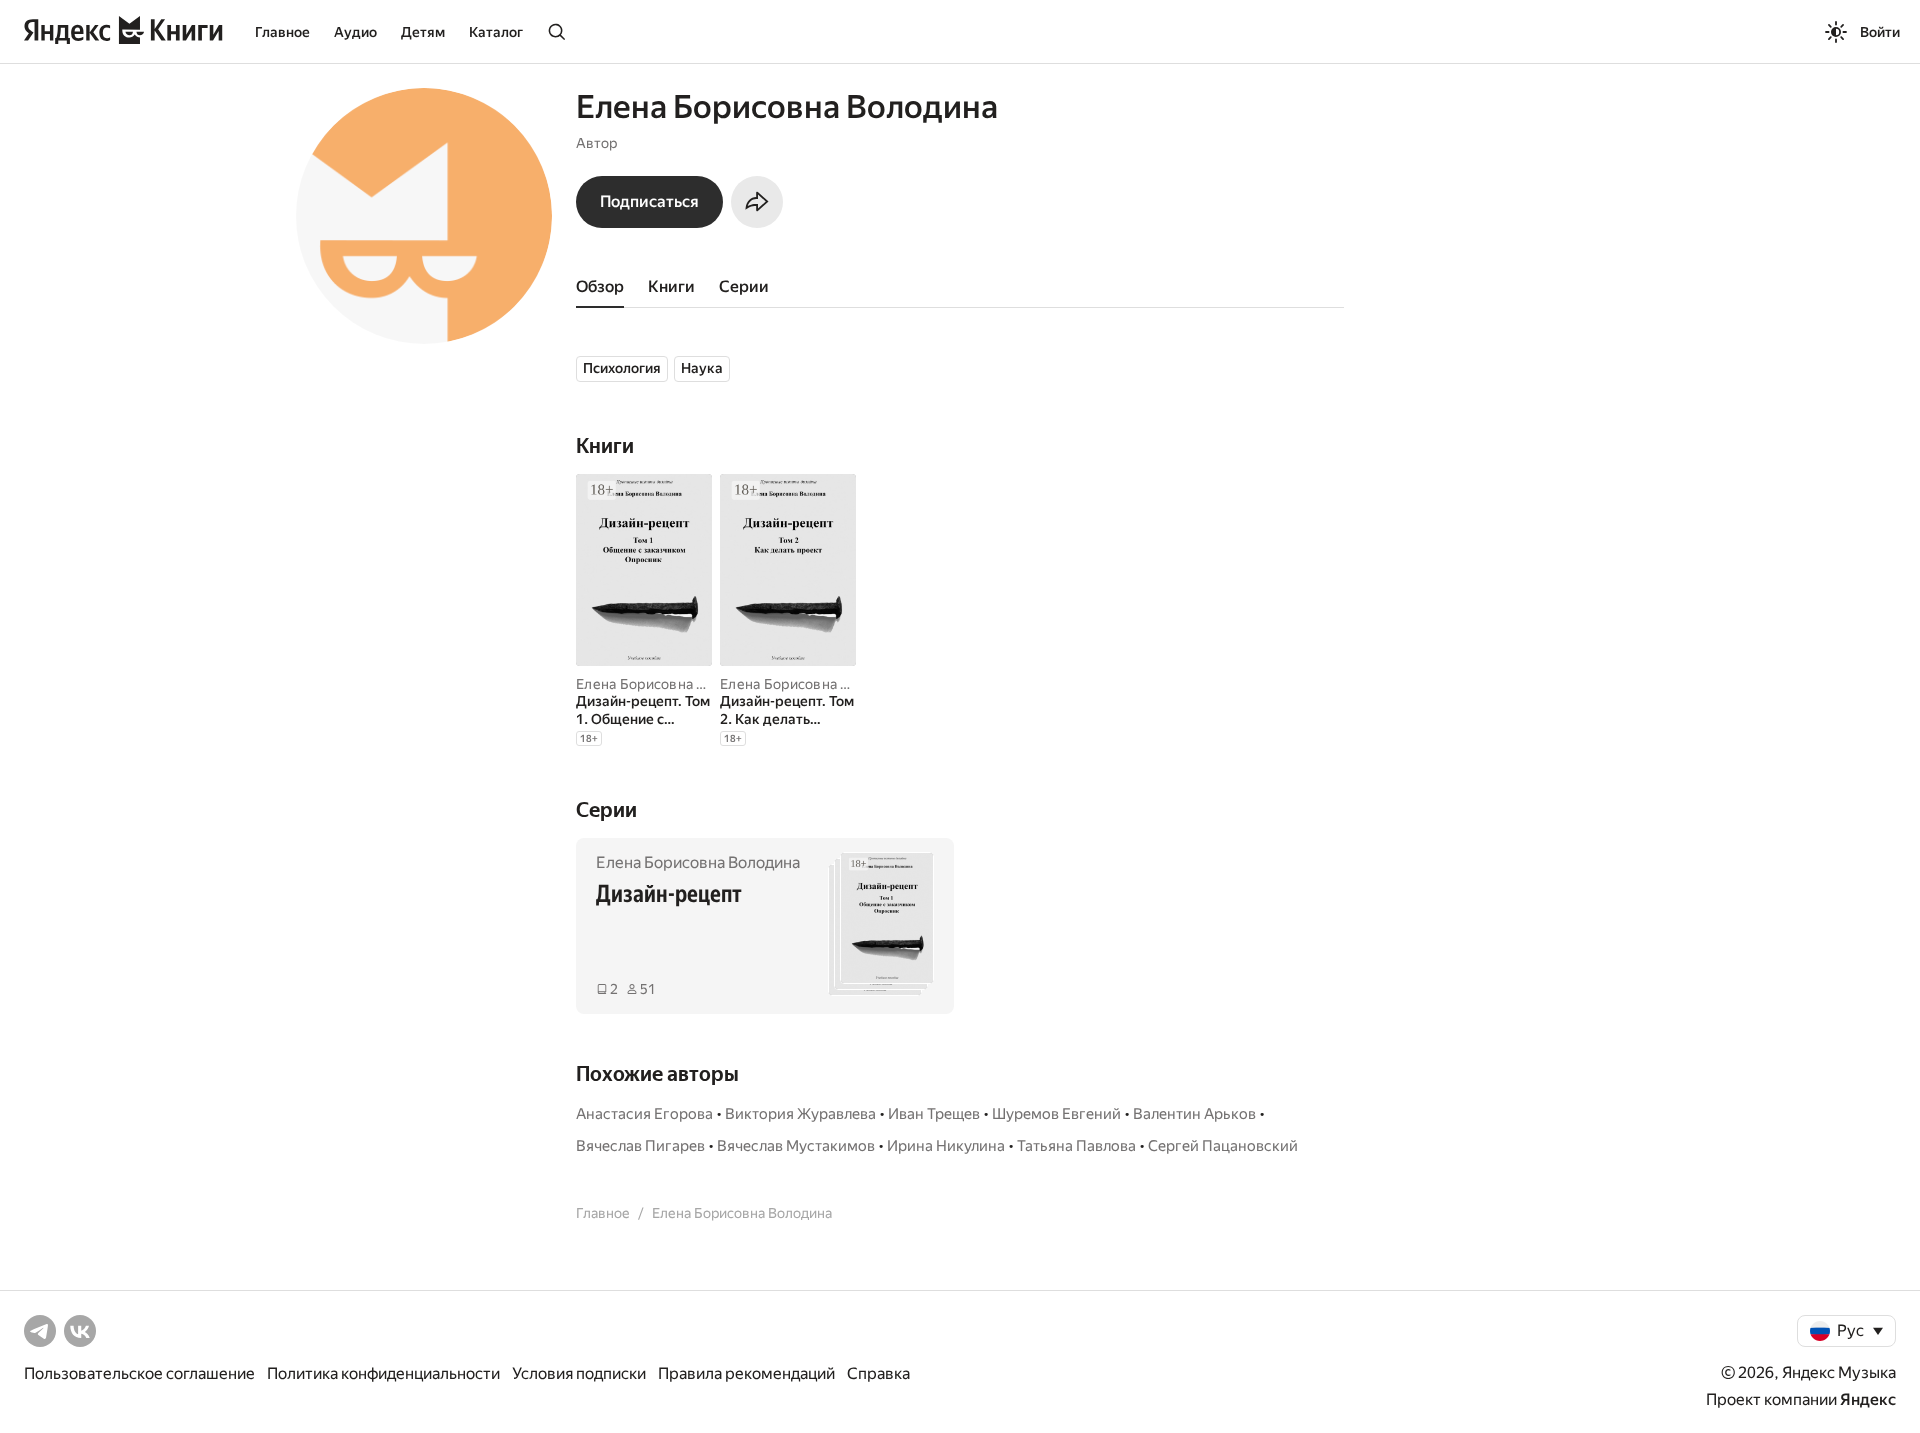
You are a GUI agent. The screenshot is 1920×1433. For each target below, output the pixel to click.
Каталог (496, 32)
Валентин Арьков (1194, 1114)
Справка (878, 1373)
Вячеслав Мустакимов (796, 1146)
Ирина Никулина (946, 1146)
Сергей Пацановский (1223, 1146)
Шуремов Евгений (1056, 1114)
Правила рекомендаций (746, 1373)
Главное (282, 32)
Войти (1880, 32)
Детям (423, 32)
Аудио (355, 32)
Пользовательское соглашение (139, 1373)
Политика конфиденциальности (383, 1373)
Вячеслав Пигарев (640, 1146)
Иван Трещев (934, 1114)
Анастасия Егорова (644, 1114)
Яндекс (1868, 1399)
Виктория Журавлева (800, 1114)
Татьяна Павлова (1076, 1146)
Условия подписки (579, 1373)
